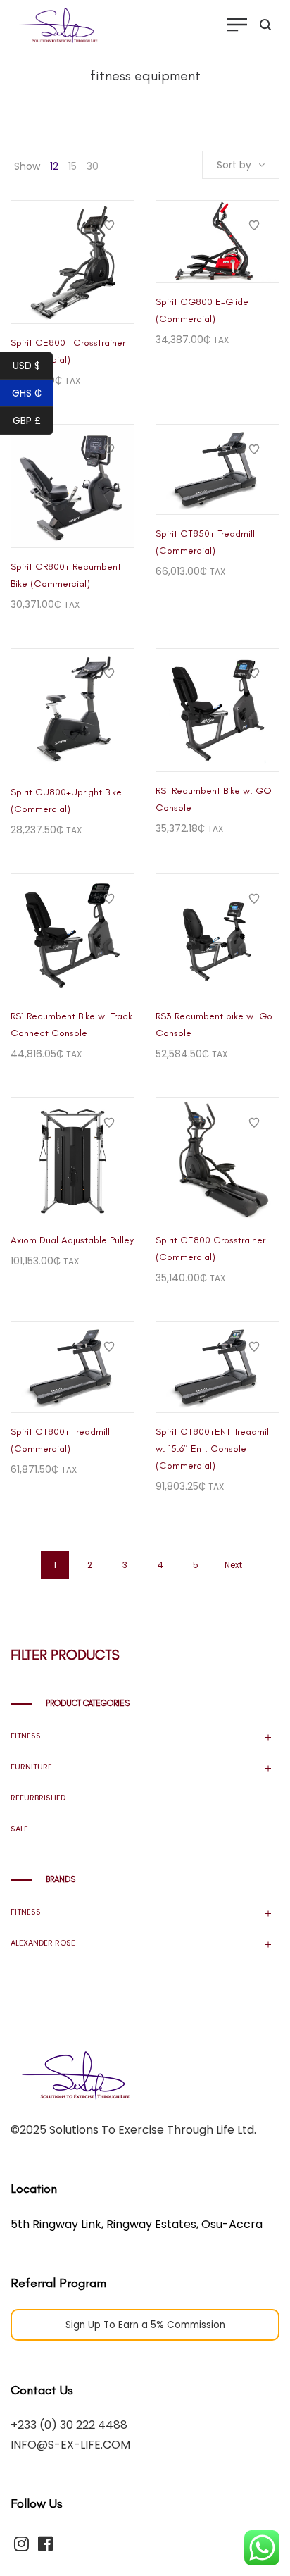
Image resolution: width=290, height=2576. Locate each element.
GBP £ (27, 421)
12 (54, 166)
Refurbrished (38, 1798)
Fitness (26, 1736)
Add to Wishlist (109, 225)
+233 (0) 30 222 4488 (69, 2425)
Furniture (31, 1767)
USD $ (26, 366)
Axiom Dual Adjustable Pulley (72, 1240)
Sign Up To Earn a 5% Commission (145, 2325)
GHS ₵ (27, 393)
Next (233, 1565)
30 (93, 166)
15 (72, 166)
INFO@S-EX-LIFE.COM (70, 2445)
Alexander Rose (43, 1943)
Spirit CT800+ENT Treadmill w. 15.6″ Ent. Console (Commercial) (213, 1449)
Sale (19, 1829)
